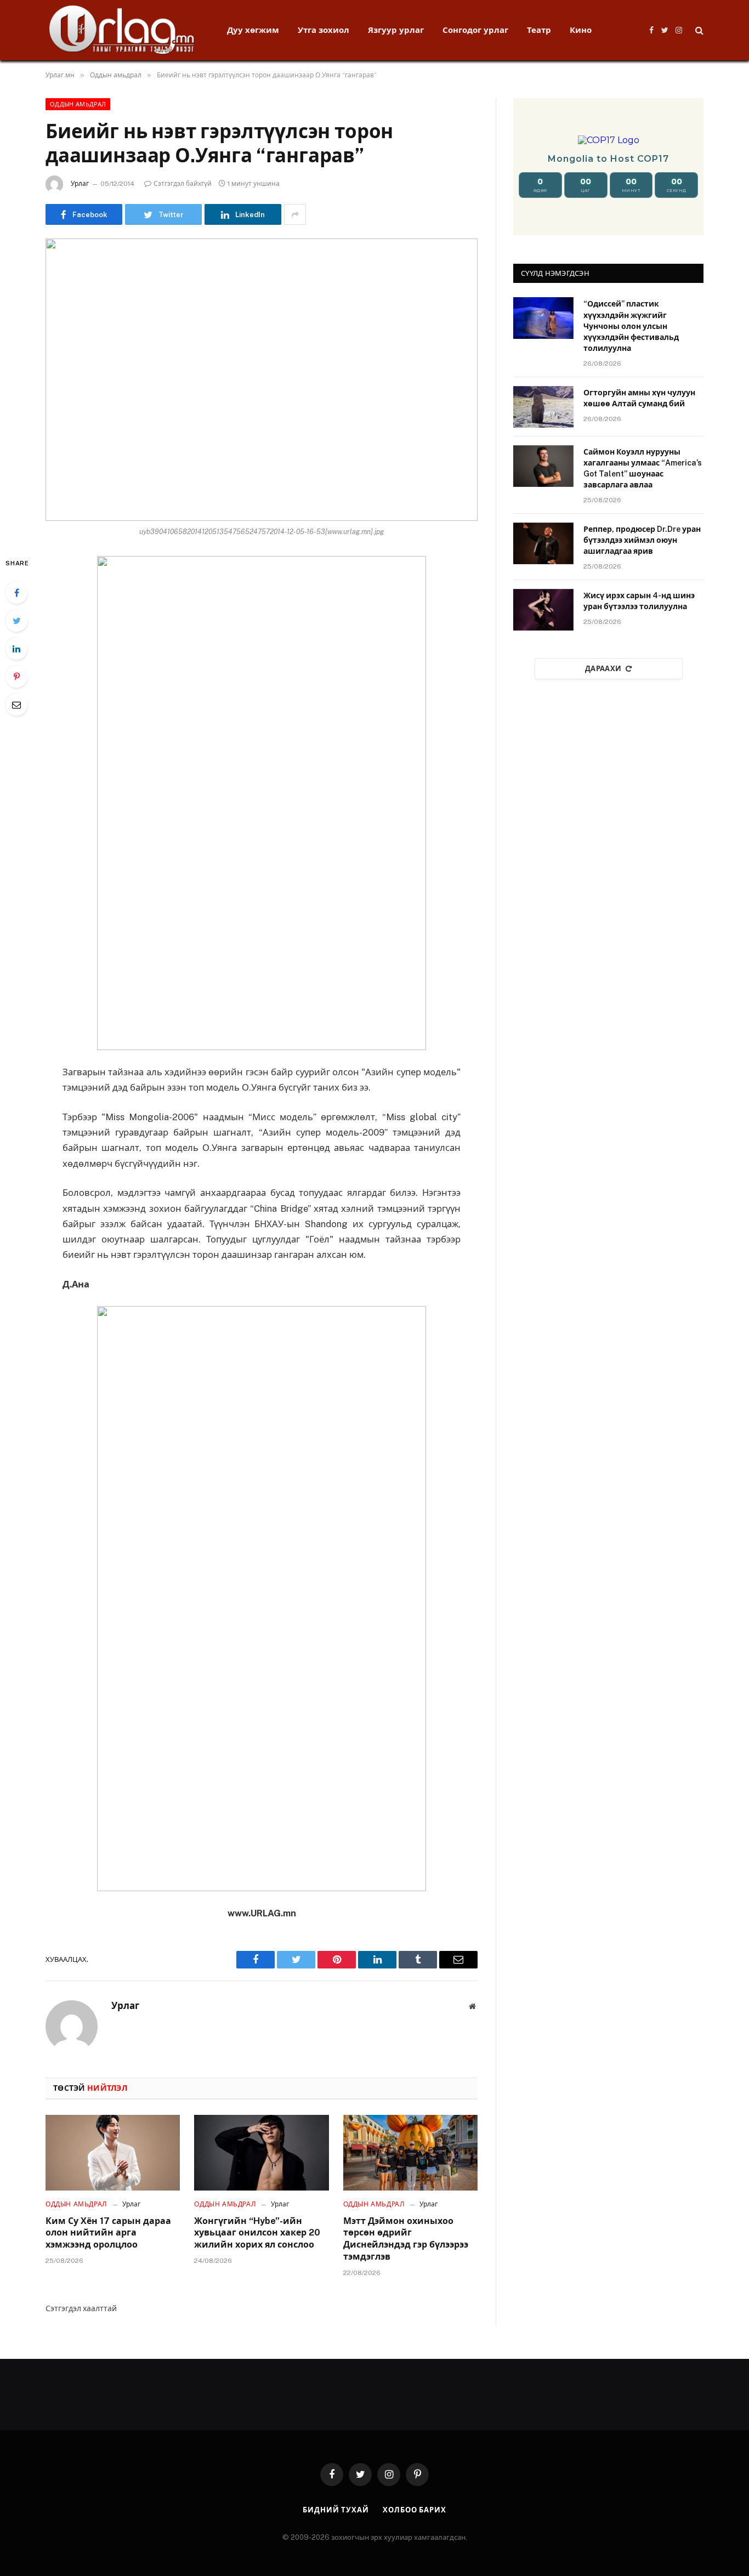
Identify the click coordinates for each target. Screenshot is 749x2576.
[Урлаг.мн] (122, 30)
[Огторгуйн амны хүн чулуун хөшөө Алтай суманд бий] (543, 407)
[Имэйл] (16, 705)
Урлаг (80, 184)
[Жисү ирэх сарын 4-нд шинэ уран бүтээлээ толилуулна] (543, 610)
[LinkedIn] (16, 649)
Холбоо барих (415, 2510)
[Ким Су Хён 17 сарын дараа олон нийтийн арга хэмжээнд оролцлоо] (113, 2153)
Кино (581, 30)
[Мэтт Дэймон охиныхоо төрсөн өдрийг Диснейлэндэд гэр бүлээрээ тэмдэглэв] (410, 2153)
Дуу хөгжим (253, 30)
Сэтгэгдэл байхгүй (183, 184)
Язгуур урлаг (396, 30)
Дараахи (603, 669)
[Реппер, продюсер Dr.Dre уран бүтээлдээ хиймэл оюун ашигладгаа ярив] (543, 543)
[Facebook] (16, 593)
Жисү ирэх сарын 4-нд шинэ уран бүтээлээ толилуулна (639, 601)
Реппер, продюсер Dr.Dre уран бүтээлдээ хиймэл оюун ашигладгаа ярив (642, 540)
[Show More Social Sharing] (295, 214)
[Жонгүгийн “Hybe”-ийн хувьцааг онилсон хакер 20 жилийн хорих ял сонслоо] (261, 2153)
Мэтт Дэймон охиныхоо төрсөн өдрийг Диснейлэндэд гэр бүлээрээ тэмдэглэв (406, 2239)
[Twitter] (16, 621)
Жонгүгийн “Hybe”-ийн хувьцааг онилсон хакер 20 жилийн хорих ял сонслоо (257, 2233)
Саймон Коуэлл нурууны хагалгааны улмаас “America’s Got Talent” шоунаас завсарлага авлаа (643, 468)
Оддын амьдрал (78, 104)
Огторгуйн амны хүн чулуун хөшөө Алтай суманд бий (639, 398)
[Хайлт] (698, 30)
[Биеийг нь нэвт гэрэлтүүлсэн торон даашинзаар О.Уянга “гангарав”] (262, 380)
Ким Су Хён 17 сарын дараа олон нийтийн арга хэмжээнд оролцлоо (108, 2233)
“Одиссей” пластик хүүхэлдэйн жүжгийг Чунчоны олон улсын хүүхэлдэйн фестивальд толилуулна (631, 326)
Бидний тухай (336, 2510)
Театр (539, 30)
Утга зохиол (324, 30)
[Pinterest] (16, 677)
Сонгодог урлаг (475, 30)
